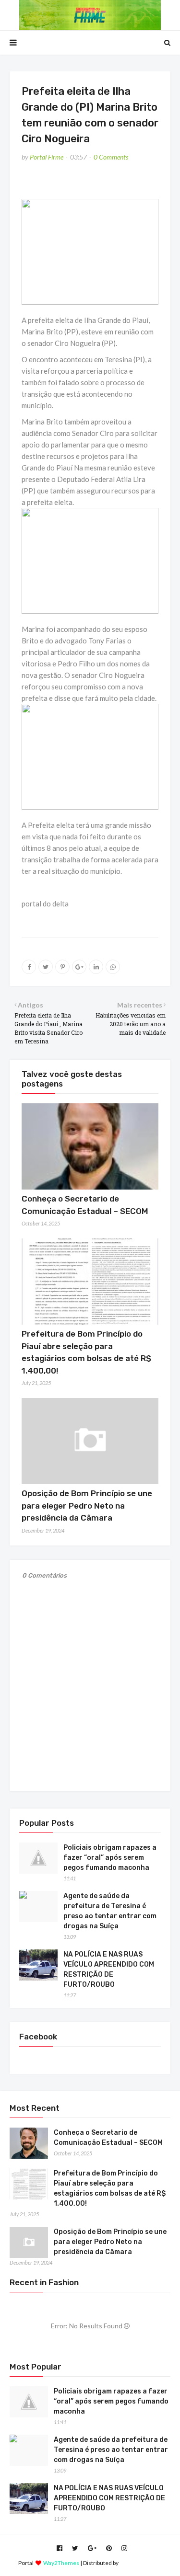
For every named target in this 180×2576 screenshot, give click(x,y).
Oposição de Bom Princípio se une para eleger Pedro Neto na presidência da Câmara (87, 1506)
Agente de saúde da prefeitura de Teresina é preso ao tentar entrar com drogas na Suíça (110, 1911)
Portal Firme (47, 157)
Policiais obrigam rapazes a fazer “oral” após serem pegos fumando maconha (110, 1858)
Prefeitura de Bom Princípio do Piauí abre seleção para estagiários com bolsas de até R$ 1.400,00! (110, 2188)
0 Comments (111, 157)
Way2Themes (61, 2563)
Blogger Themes (141, 2563)
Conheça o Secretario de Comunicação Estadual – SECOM (108, 2138)
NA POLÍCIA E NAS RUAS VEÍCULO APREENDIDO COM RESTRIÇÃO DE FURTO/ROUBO (109, 1969)
